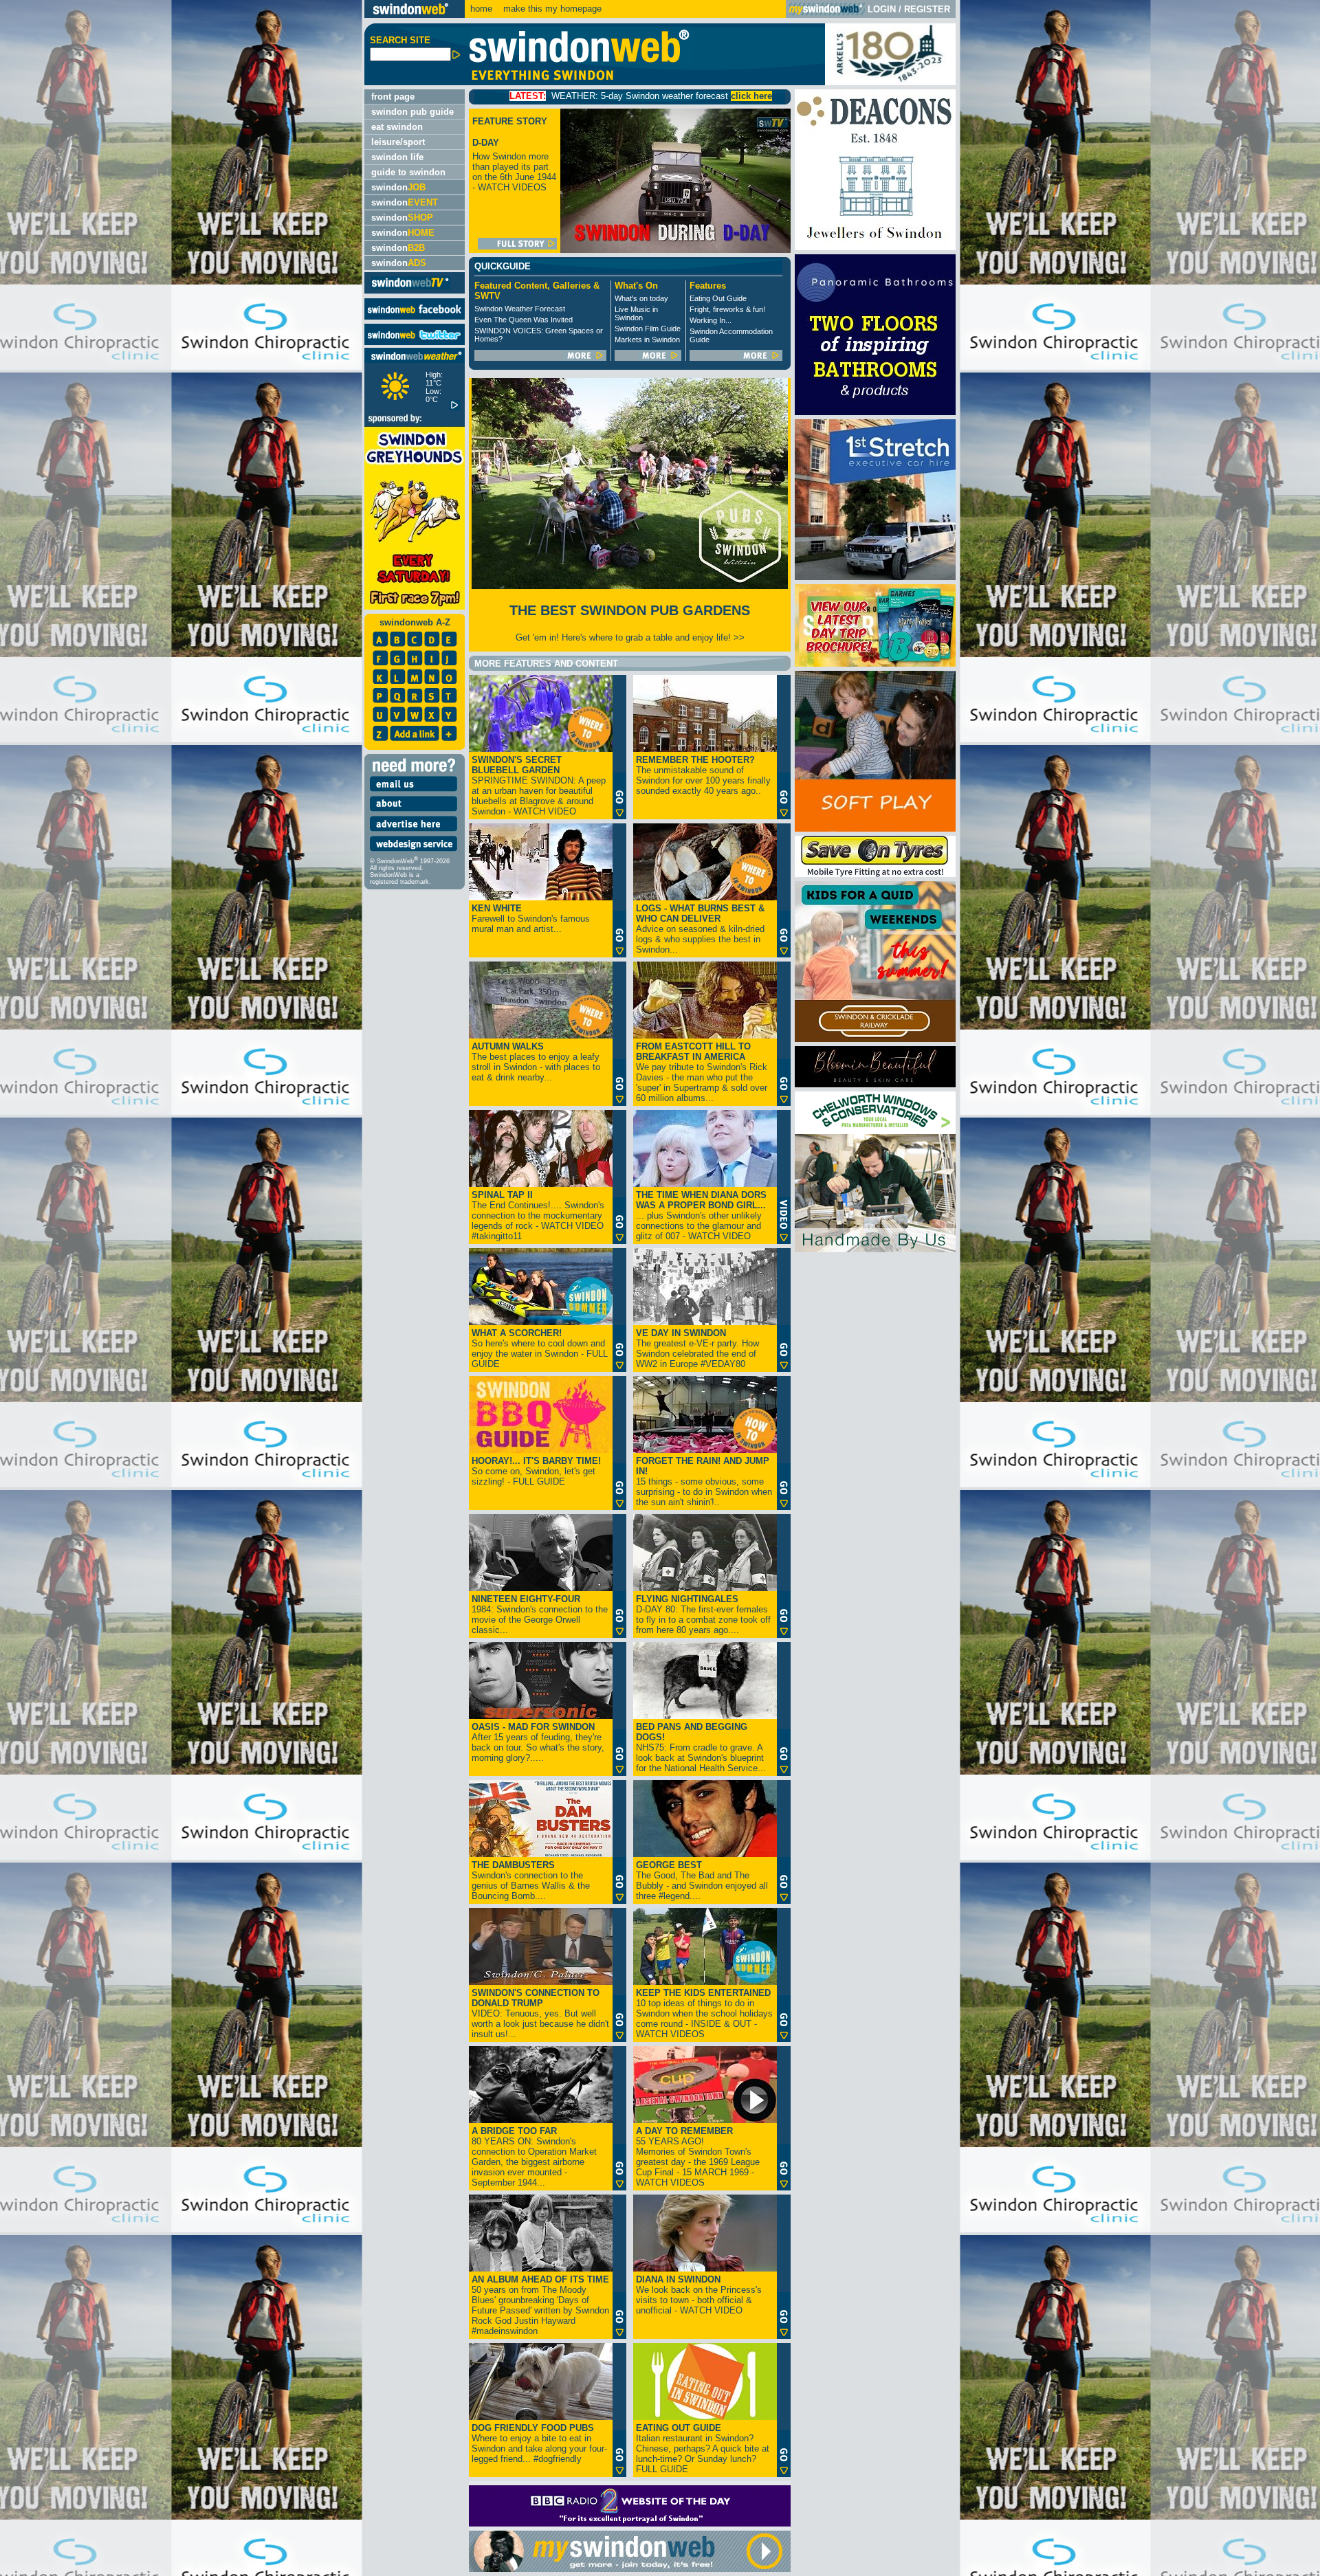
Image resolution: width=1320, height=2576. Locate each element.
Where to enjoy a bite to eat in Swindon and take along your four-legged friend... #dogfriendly (539, 2443)
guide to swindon (408, 172)
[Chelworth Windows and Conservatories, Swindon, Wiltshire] (875, 1249)
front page (393, 97)
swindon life (397, 157)
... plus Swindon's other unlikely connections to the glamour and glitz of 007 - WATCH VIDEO (701, 1215)
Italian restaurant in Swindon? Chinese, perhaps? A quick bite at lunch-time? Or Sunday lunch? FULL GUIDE (703, 2449)
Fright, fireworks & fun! (727, 309)
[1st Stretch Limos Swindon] (875, 577)
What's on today (641, 298)
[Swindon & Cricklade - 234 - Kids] (875, 1039)
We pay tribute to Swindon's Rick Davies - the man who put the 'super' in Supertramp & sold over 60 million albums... (702, 1072)
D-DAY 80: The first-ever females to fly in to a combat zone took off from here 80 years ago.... (703, 1614)
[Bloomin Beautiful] (875, 1084)
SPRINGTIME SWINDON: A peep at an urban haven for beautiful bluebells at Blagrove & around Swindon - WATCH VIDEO (539, 786)
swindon (398, 187)
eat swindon (397, 127)
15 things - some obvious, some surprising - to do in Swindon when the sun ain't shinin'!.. (704, 1481)
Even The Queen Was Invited (524, 320)
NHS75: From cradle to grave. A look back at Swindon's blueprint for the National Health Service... (701, 1747)
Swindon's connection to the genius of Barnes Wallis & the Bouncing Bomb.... (531, 1880)
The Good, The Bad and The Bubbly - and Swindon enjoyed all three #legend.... (702, 1880)
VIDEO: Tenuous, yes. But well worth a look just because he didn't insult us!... (540, 2013)
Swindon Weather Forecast (520, 309)
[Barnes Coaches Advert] (875, 664)
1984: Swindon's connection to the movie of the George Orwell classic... (540, 1614)
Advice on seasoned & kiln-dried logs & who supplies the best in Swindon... (700, 929)
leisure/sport (398, 142)
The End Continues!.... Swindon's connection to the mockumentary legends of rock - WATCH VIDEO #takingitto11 (538, 1215)
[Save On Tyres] (875, 874)
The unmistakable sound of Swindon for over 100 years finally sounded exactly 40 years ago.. (703, 775)
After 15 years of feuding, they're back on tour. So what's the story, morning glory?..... (538, 1742)
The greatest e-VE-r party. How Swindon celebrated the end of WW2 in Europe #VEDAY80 (697, 1348)
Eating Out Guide (718, 298)
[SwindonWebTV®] (411, 288)
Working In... (711, 320)
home (481, 9)
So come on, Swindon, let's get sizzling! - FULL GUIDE (536, 1471)
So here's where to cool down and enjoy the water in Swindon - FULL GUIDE (540, 1348)
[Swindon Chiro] (180, 1288)
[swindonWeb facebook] (415, 317)
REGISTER (927, 9)
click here (552, 96)
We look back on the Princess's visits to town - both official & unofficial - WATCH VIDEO (699, 2295)
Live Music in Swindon (636, 313)
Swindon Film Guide (648, 329)
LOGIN (882, 9)
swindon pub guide (412, 112)
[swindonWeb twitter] (415, 342)
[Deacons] (875, 247)
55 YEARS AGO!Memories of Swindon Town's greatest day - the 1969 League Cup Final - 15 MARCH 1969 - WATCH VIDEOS (698, 2157)
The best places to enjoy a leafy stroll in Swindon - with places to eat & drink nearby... (536, 1062)
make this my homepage (551, 9)
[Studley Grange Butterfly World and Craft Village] (875, 829)
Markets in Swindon (647, 340)
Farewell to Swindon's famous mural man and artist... (531, 919)
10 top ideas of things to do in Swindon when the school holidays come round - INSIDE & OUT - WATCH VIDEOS (704, 2013)
